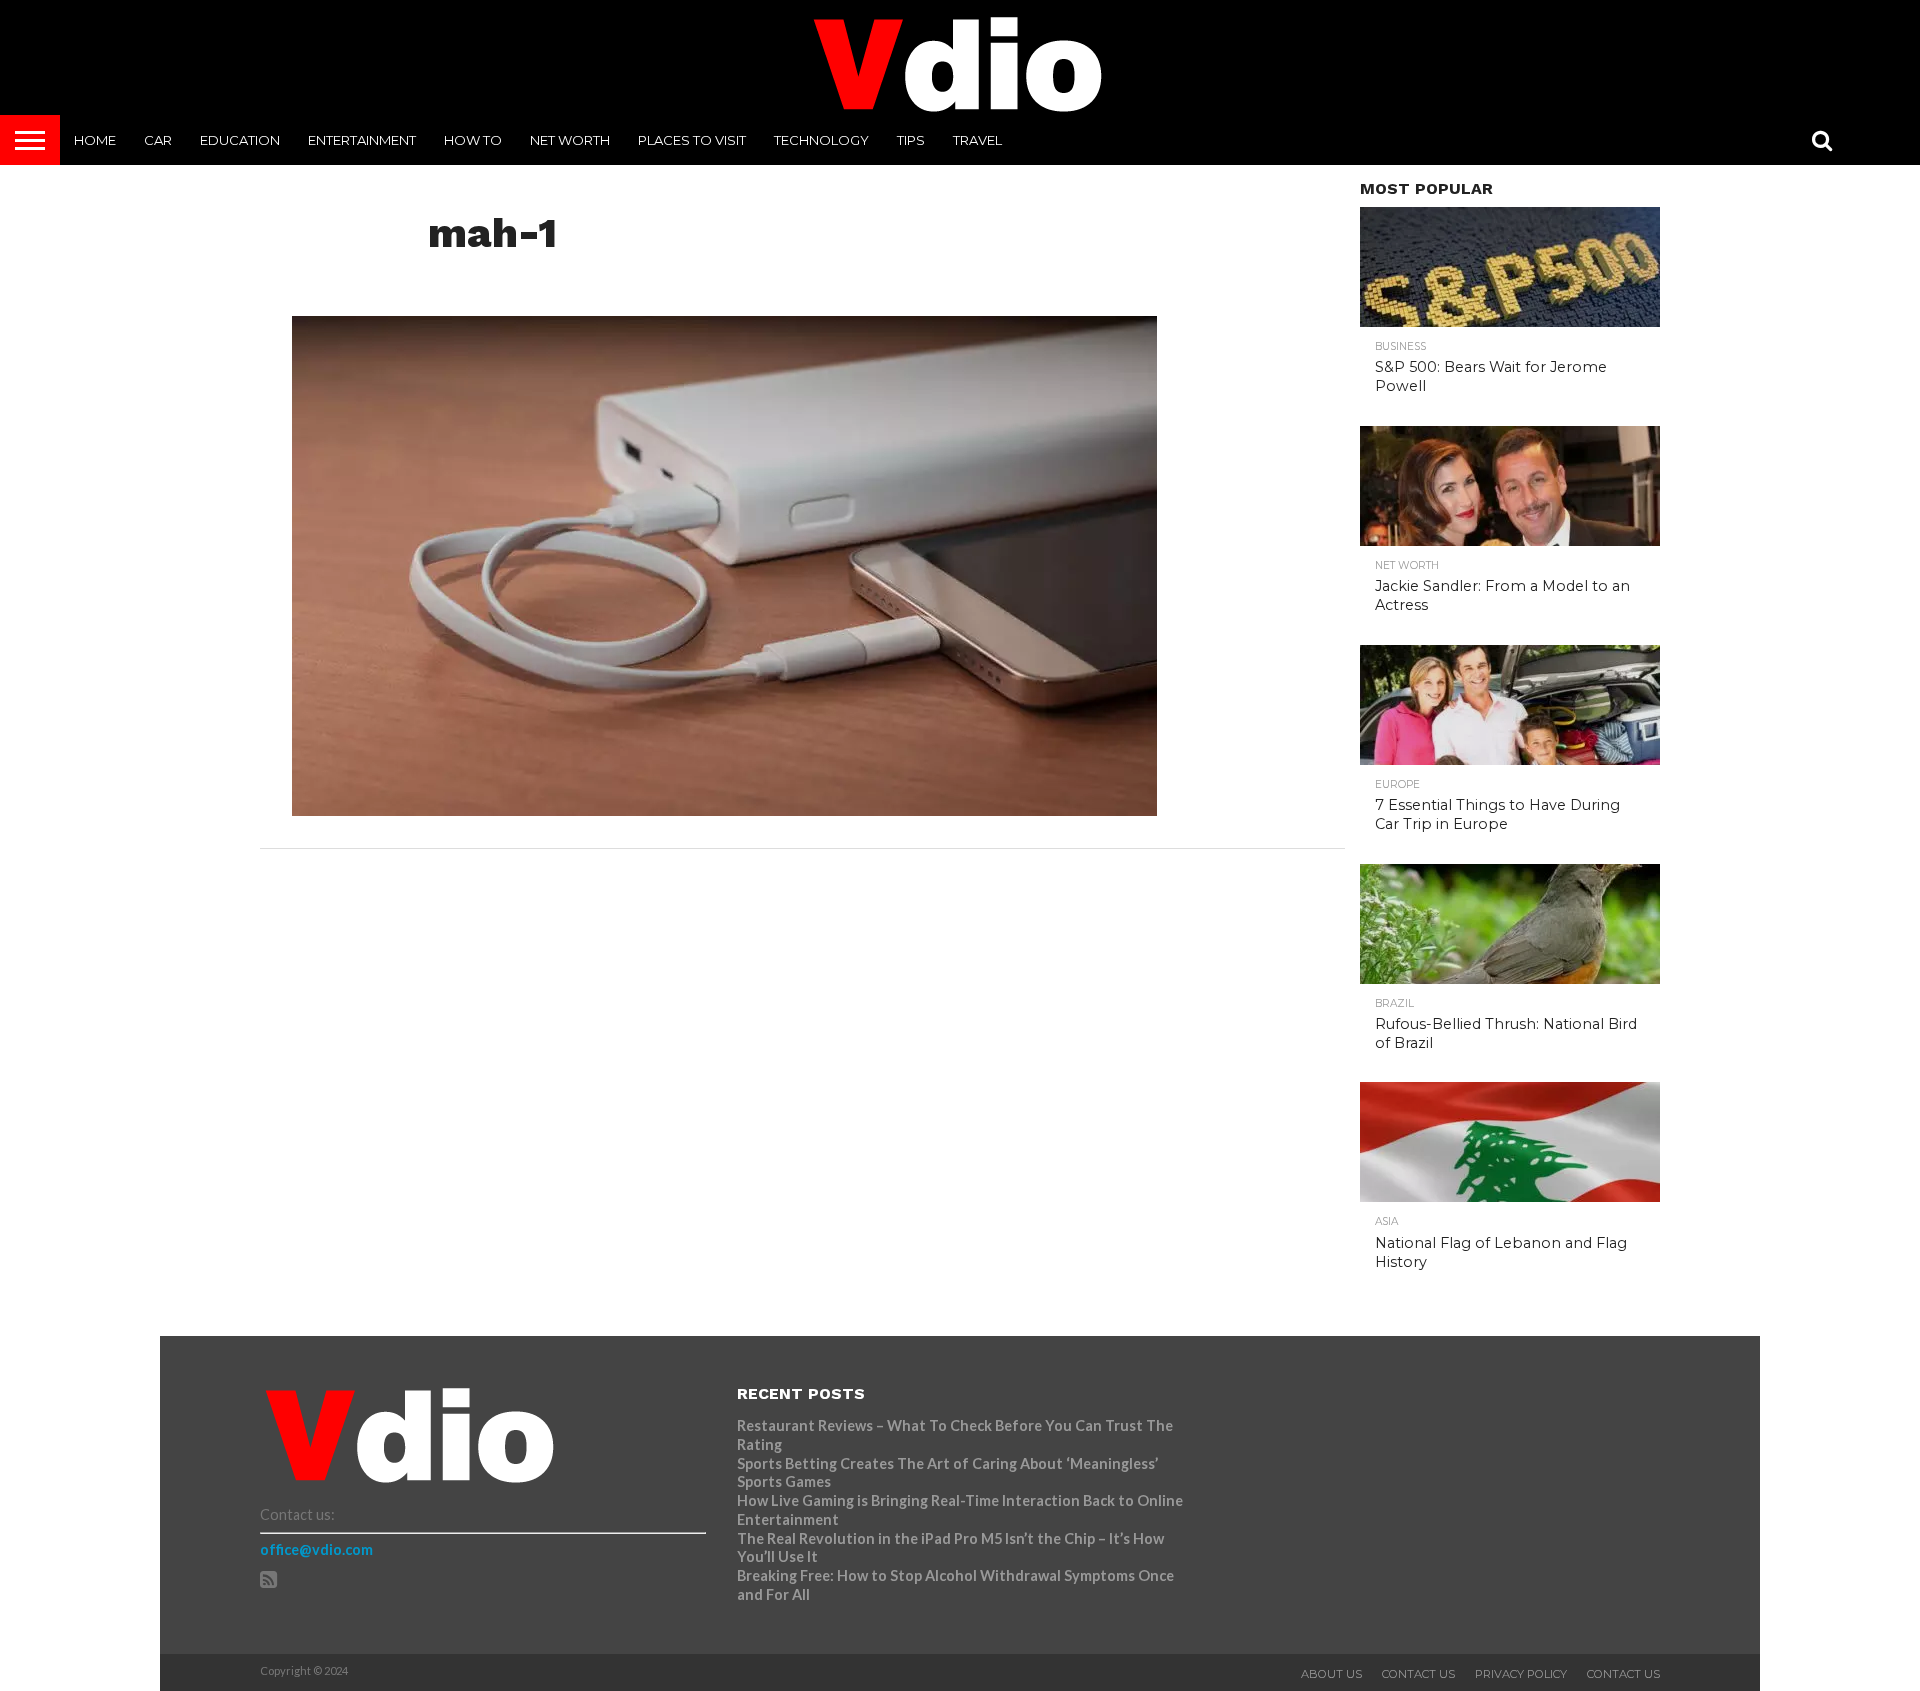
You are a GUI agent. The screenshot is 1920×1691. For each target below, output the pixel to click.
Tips (911, 140)
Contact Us (1418, 1674)
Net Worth (570, 140)
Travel (977, 140)
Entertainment (362, 140)
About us (1331, 1674)
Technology (821, 140)
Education (240, 140)
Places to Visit (692, 140)
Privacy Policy (1521, 1674)
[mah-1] (724, 809)
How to (473, 140)
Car (158, 140)
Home (95, 140)
